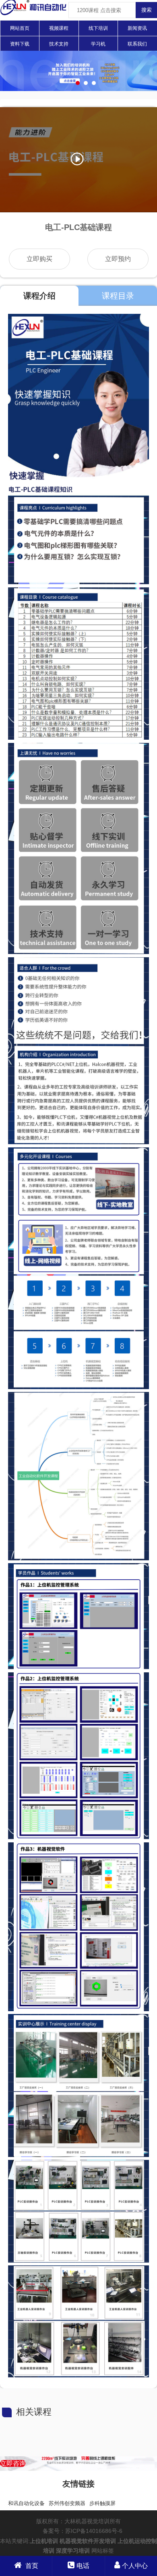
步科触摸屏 (102, 2503)
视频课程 (59, 28)
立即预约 (118, 259)
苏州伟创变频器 (67, 2503)
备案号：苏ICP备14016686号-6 (83, 2531)
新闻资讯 (137, 28)
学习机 (98, 44)
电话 (83, 2566)
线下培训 (98, 28)
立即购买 (39, 259)
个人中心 (135, 2566)
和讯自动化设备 (26, 2503)
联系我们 (137, 44)
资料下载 (20, 44)
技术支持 (59, 44)
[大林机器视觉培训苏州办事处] (33, 14)
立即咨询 (13, 2463)
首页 (31, 2566)
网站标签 (103, 2551)
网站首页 (20, 28)
